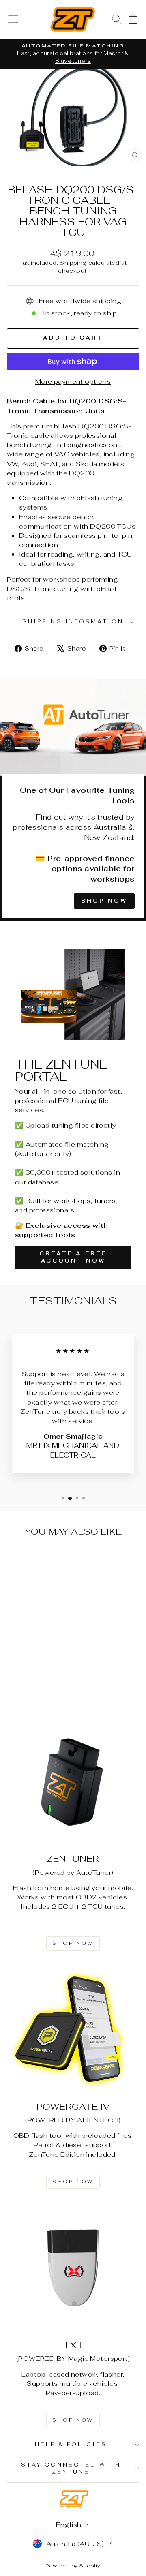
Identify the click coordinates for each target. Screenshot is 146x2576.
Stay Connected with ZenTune (71, 2469)
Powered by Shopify (73, 2566)
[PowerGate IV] (73, 2030)
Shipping (73, 263)
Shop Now (104, 901)
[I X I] (73, 2268)
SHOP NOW (73, 1943)
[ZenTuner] (73, 1782)
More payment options (73, 381)
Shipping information (73, 622)
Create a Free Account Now (73, 1257)
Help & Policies (71, 2444)
